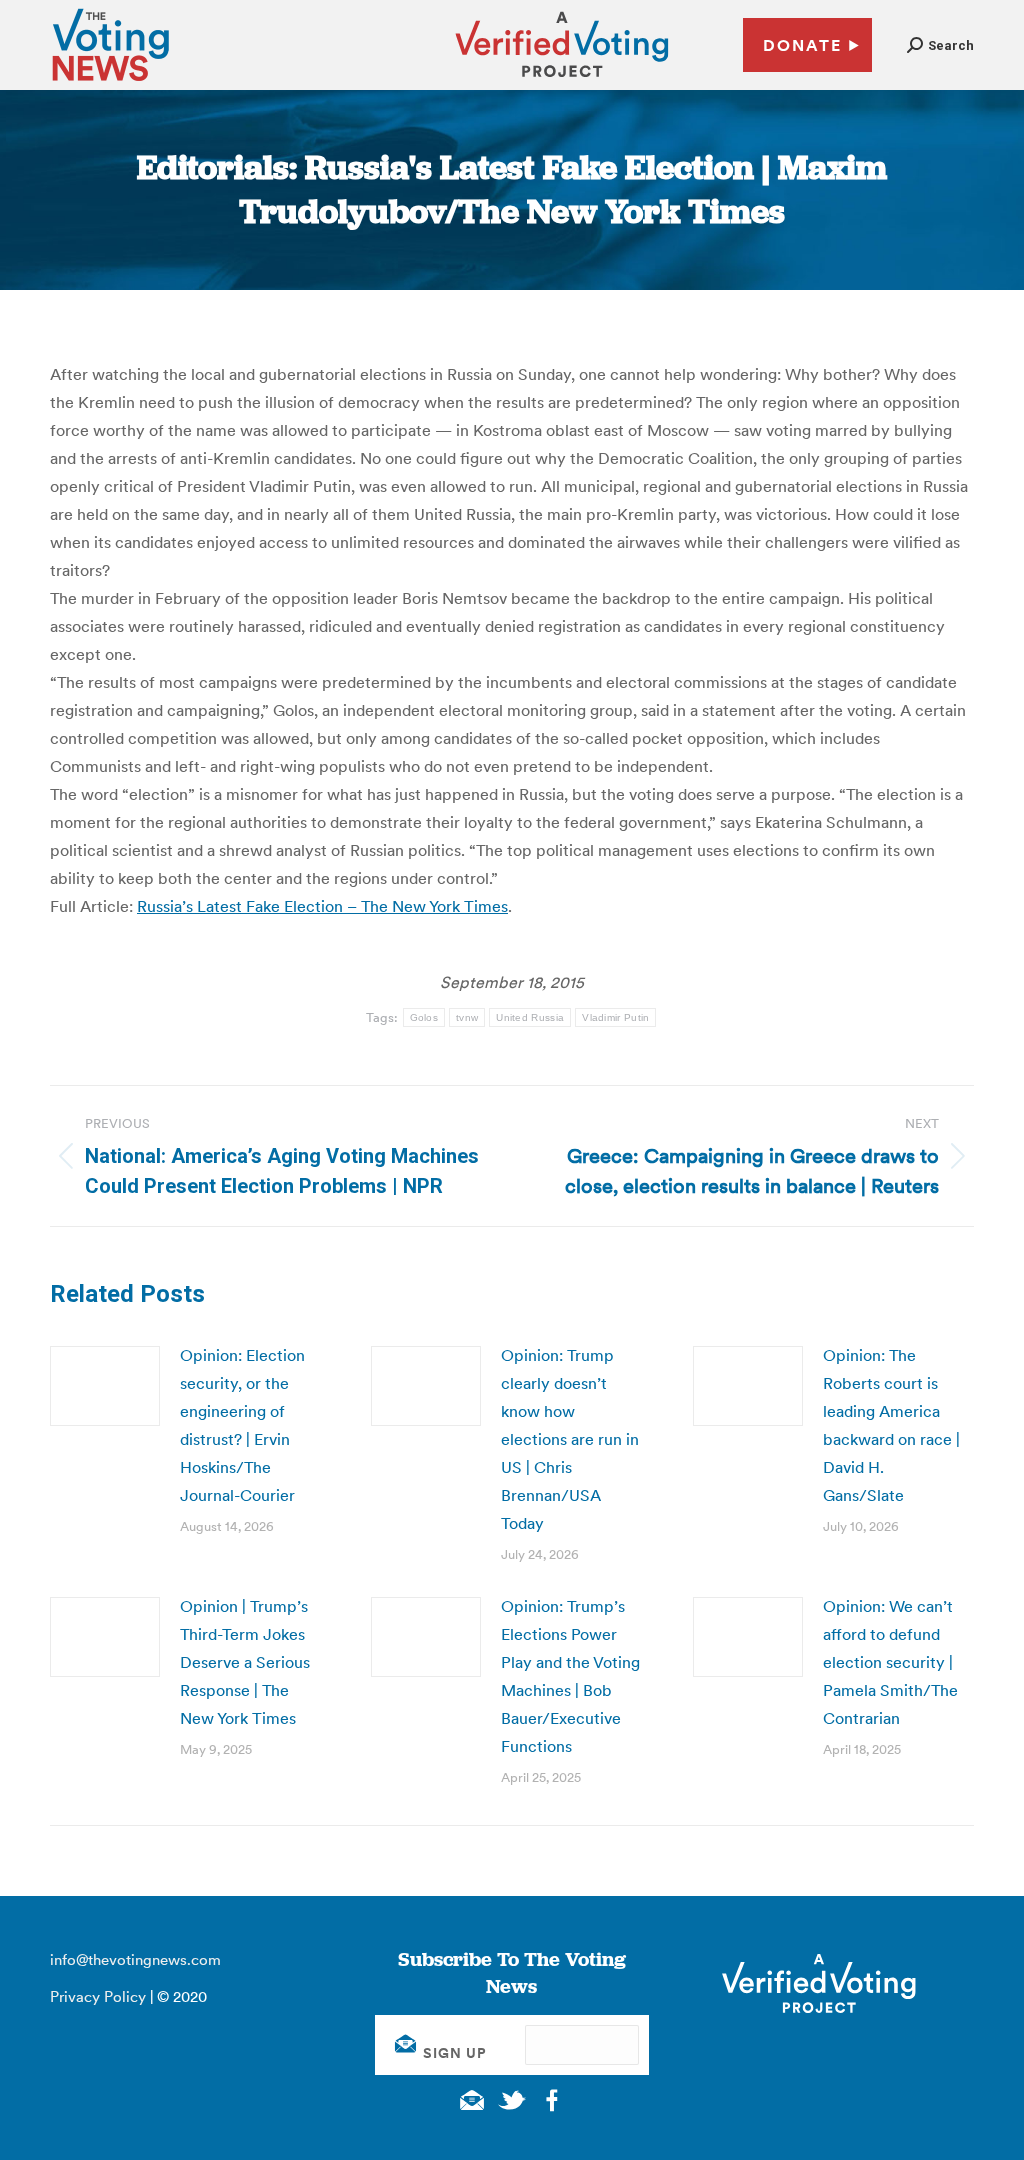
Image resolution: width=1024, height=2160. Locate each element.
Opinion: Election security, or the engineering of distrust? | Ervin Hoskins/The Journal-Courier (242, 1425)
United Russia (530, 1017)
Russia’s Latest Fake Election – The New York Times (322, 906)
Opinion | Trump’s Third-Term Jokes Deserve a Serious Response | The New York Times (245, 1662)
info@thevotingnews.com (135, 1959)
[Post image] (105, 1386)
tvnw (467, 1017)
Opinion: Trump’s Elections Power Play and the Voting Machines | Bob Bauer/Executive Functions (570, 1676)
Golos (424, 1017)
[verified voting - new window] (562, 80)
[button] (940, 45)
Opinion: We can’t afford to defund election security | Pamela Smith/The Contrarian (890, 1662)
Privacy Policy (98, 1996)
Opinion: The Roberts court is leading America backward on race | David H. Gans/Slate (891, 1425)
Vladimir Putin (615, 1017)
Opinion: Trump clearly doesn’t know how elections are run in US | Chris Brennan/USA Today (570, 1439)
